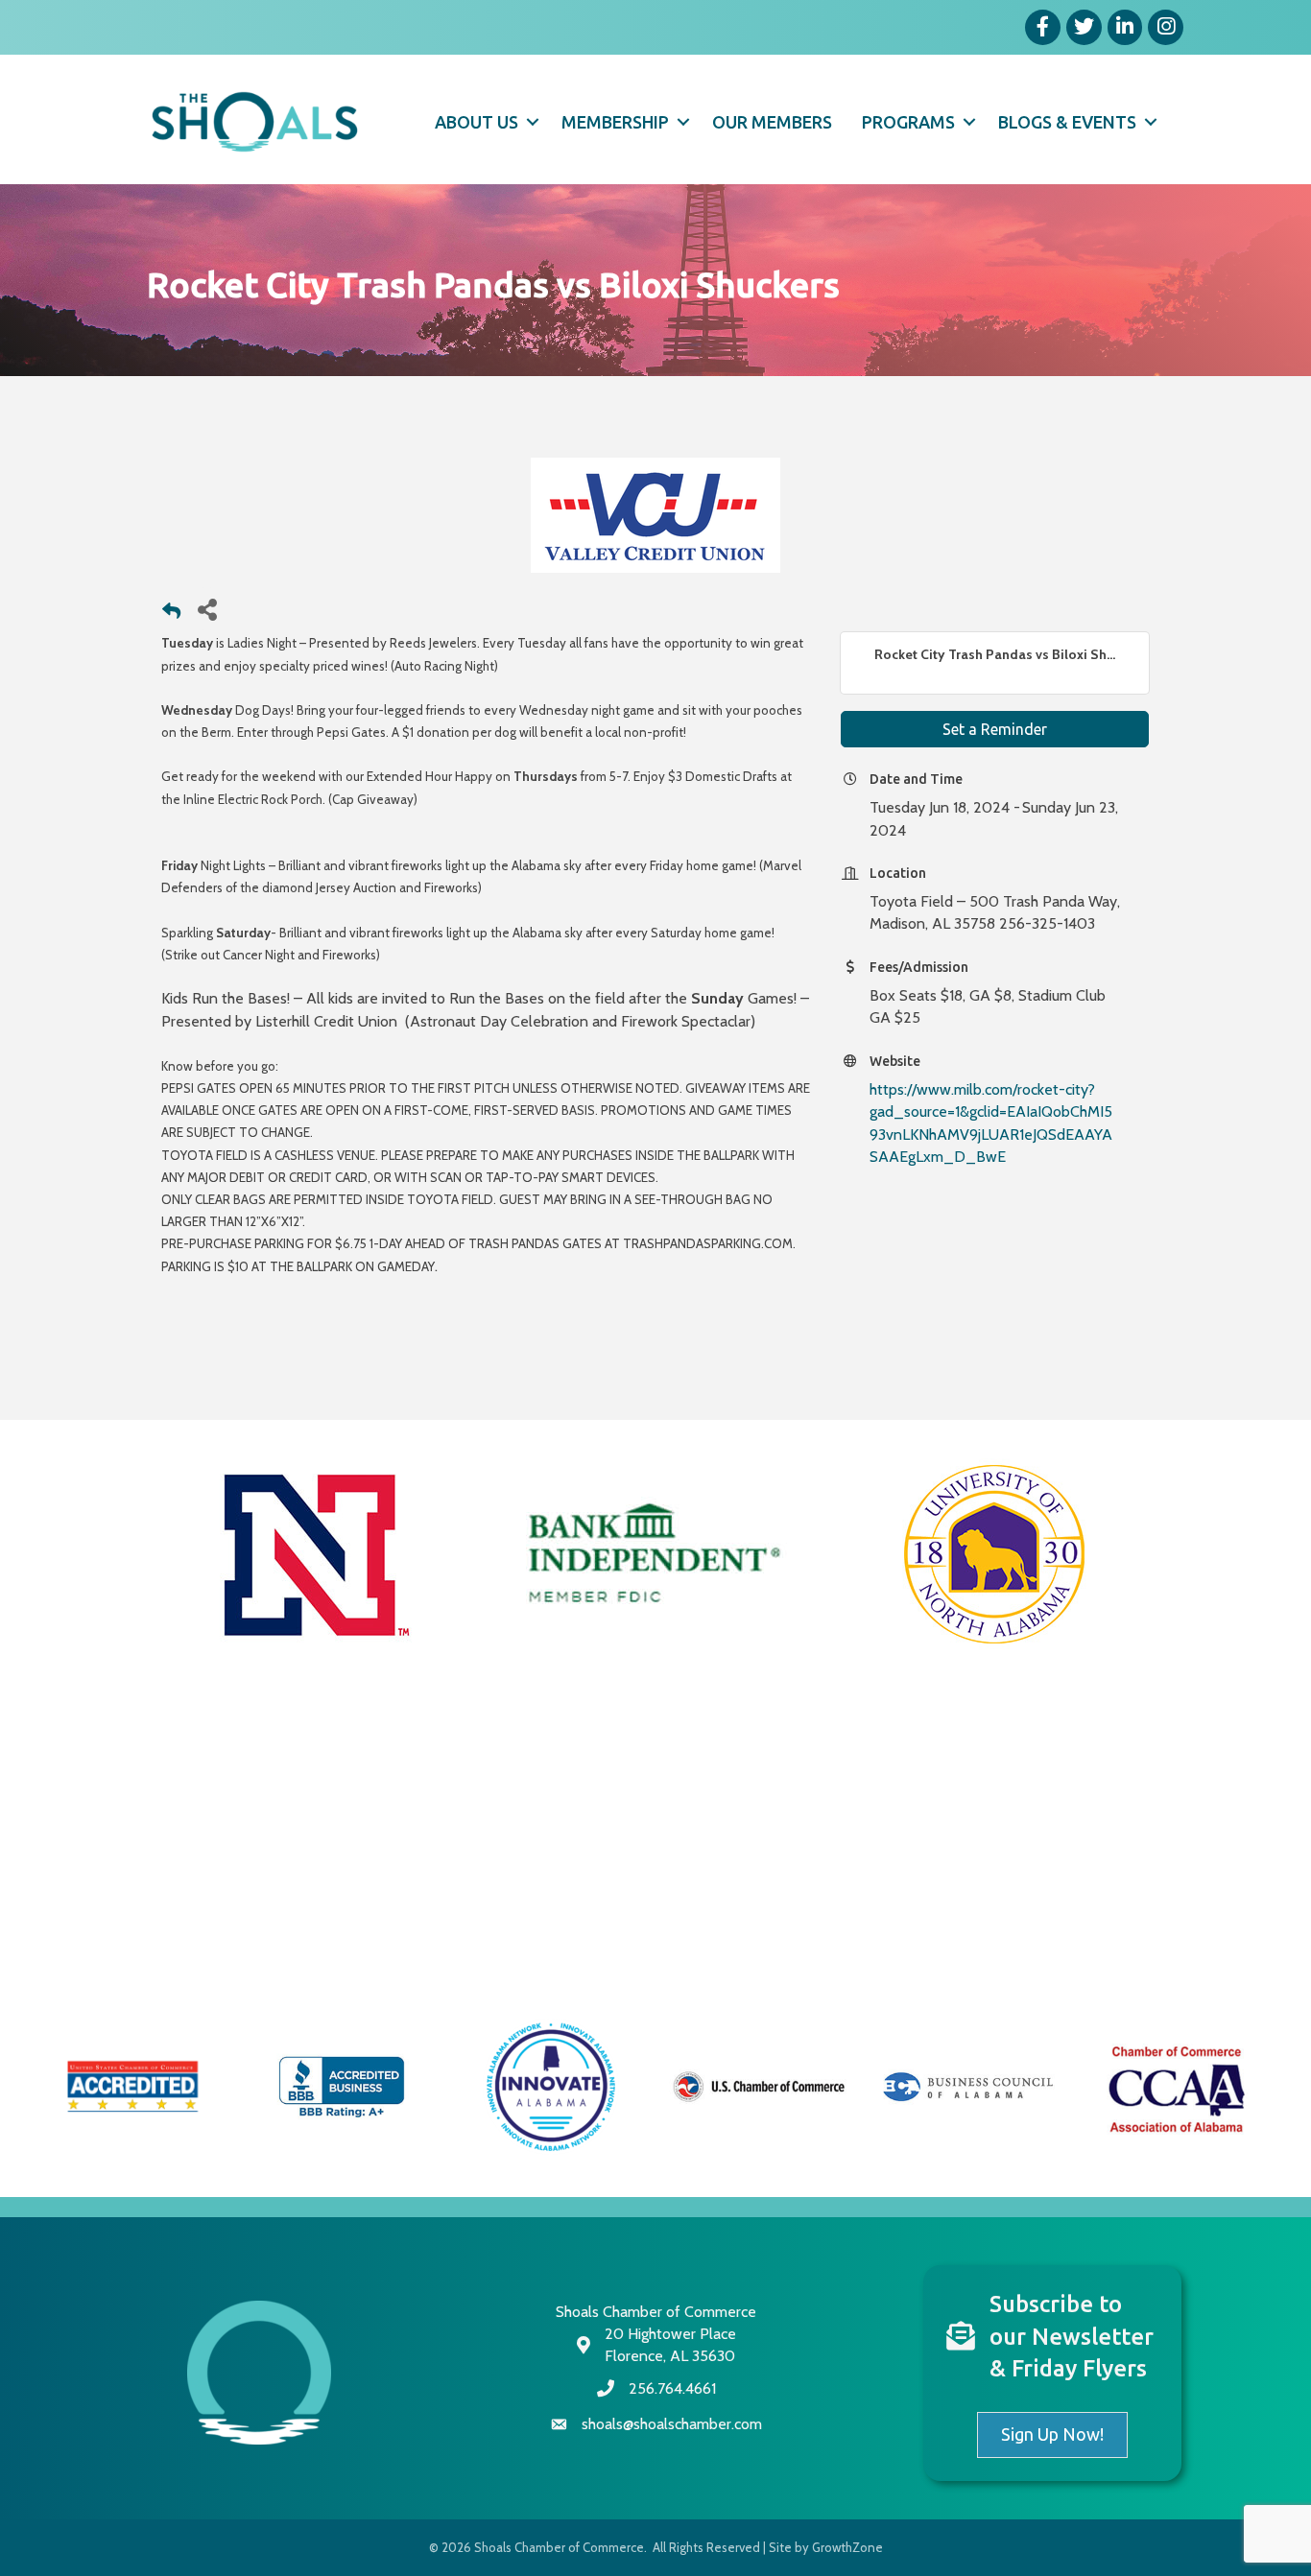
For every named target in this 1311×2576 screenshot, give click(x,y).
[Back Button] (171, 614)
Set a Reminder (995, 729)
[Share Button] (207, 609)
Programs (908, 122)
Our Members (772, 122)
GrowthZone (847, 2547)
